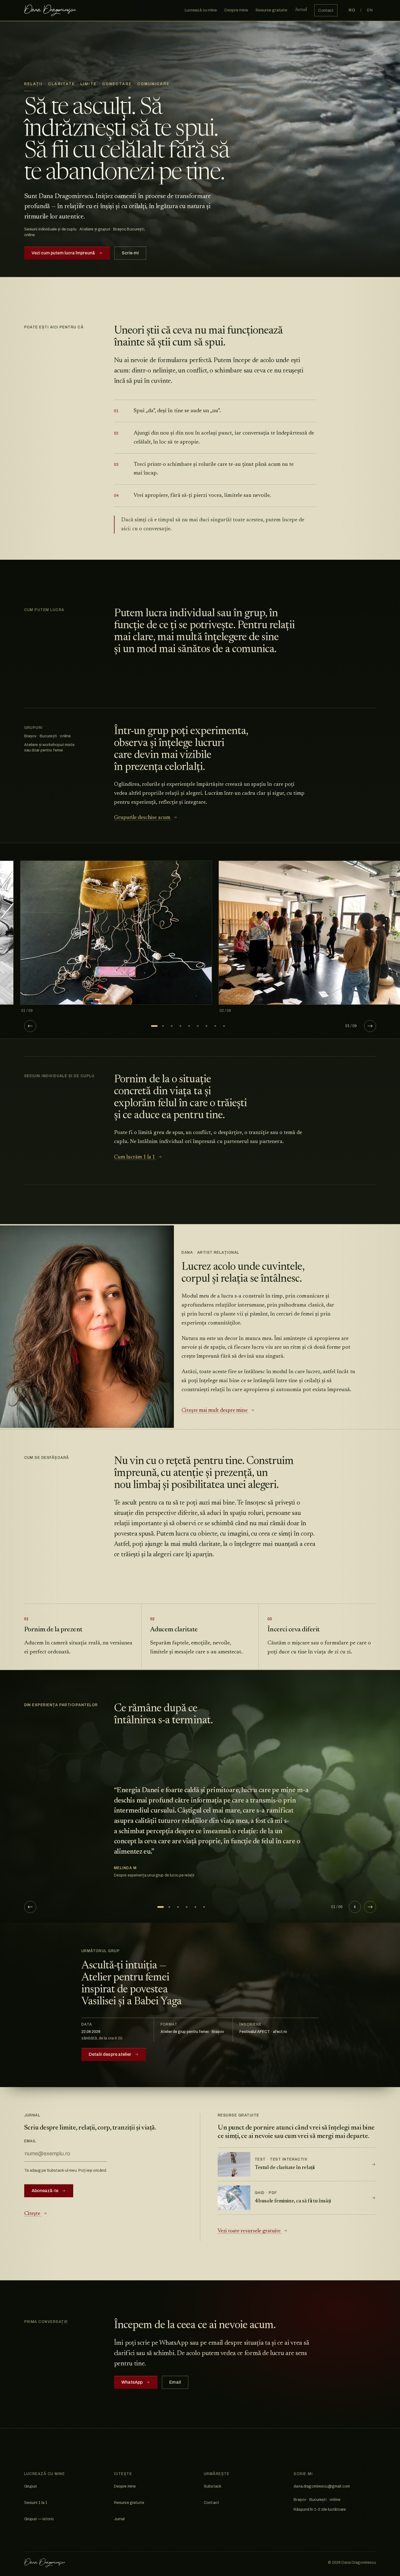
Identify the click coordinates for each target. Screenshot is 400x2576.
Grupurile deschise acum (143, 818)
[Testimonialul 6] (204, 1907)
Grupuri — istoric (39, 2519)
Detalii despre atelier (110, 2054)
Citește (33, 2214)
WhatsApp (132, 2382)
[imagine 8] (215, 1026)
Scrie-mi (130, 253)
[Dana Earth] (50, 10)
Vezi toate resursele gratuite (250, 2231)
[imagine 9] (224, 1026)
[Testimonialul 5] (195, 1907)
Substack (213, 2486)
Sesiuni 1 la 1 (36, 2503)
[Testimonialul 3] (178, 1907)
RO (352, 10)
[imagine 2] (163, 1026)
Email (30, 2141)
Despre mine (125, 2486)
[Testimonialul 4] (187, 1907)
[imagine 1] (154, 1026)
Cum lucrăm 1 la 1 (135, 1157)
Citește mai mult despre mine (215, 1410)
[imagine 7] (207, 1026)
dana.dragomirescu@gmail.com (322, 2486)
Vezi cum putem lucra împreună (63, 253)
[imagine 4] (180, 1026)
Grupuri (31, 2486)
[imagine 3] (172, 1026)
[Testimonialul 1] (161, 1907)
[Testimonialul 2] (169, 1907)
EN (370, 10)
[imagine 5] (189, 1026)
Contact (211, 2503)
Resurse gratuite (129, 2503)
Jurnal (119, 2519)
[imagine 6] (198, 1026)
